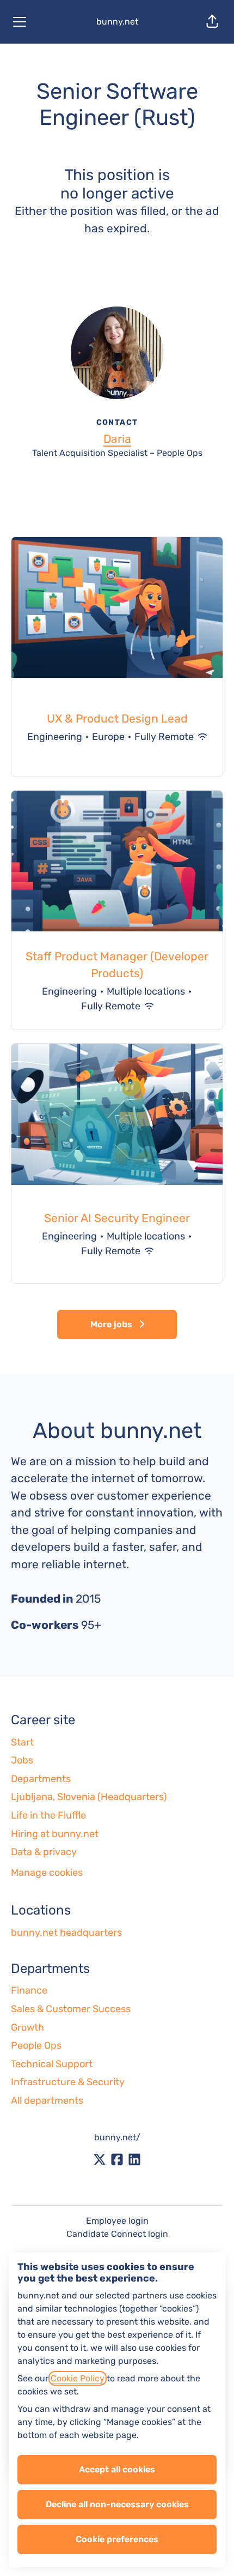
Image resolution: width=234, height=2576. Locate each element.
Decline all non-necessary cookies (117, 2504)
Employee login (117, 2221)
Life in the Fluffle (48, 1815)
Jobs (22, 1760)
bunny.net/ (117, 2137)
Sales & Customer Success (71, 2009)
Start (22, 1742)
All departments (47, 2100)
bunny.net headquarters (66, 1933)
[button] (212, 22)
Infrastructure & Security (68, 2082)
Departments (41, 1779)
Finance (29, 1990)
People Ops (36, 2045)
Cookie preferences (117, 2539)
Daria (117, 439)
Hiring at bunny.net (55, 1834)
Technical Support (52, 2064)
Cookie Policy (78, 2378)
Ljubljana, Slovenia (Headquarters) (89, 1797)
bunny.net (117, 22)
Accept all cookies (117, 2469)
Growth (27, 2027)
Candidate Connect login (117, 2234)
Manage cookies (47, 1873)
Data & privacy (44, 1852)
